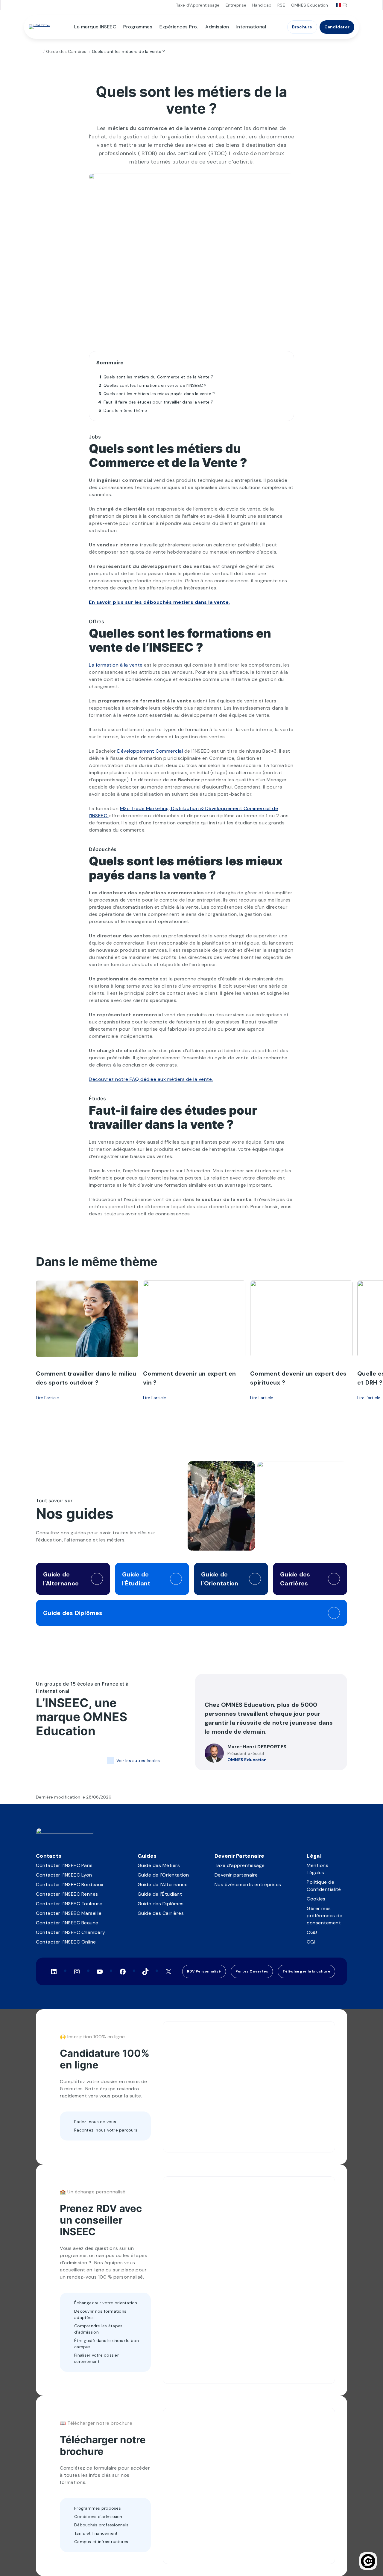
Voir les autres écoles (138, 1761)
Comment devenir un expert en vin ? (189, 1378)
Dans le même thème (125, 410)
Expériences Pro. (179, 27)
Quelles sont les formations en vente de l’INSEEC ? (155, 385)
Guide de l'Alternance (61, 1579)
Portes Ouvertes (252, 1971)
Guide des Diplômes (73, 1613)
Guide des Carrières (66, 51)
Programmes (138, 27)
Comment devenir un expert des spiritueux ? (298, 1378)
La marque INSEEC (95, 27)
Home (38, 52)
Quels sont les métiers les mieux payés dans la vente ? (159, 394)
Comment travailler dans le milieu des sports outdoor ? (86, 1378)
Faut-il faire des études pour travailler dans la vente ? (158, 402)
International (251, 27)
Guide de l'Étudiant (136, 1579)
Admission (217, 27)
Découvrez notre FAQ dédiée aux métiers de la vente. (151, 1079)
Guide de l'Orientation (220, 1579)
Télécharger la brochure (306, 1971)
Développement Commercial (151, 751)
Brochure (302, 27)
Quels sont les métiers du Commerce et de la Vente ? (158, 377)
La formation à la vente (116, 665)
